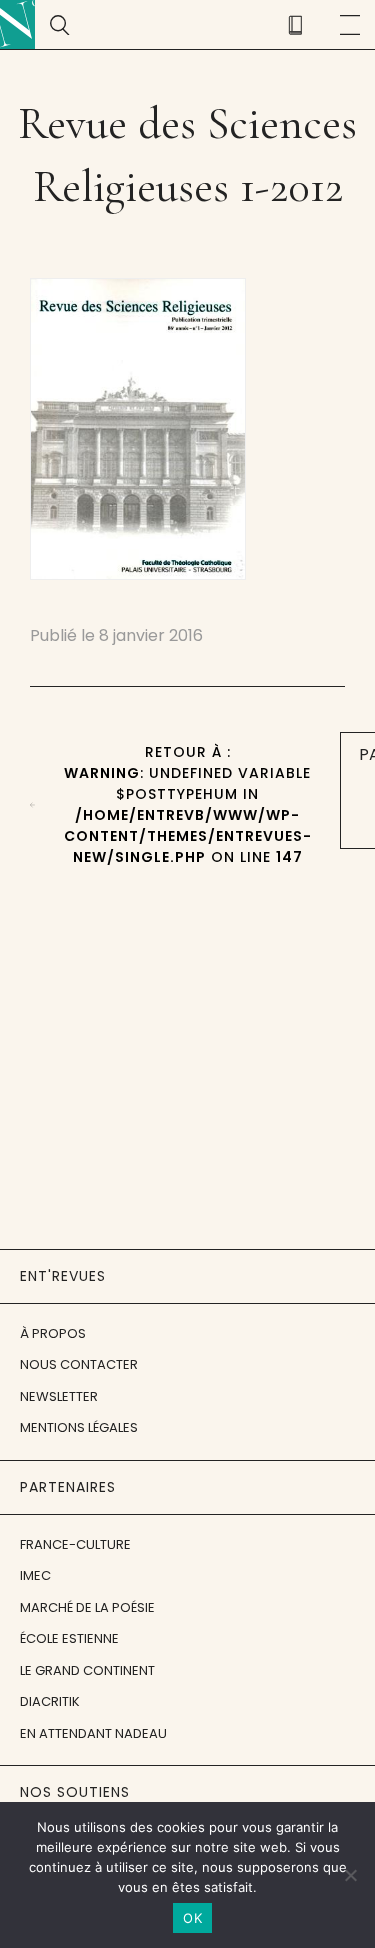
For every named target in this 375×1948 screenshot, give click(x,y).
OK (192, 1918)
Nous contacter (79, 1364)
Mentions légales (79, 1427)
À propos (53, 1333)
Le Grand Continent (87, 1670)
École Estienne (69, 1638)
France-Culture (75, 1544)
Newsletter (59, 1396)
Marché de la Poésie (87, 1607)
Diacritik (50, 1701)
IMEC (35, 1575)
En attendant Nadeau (93, 1733)
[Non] (350, 1875)
